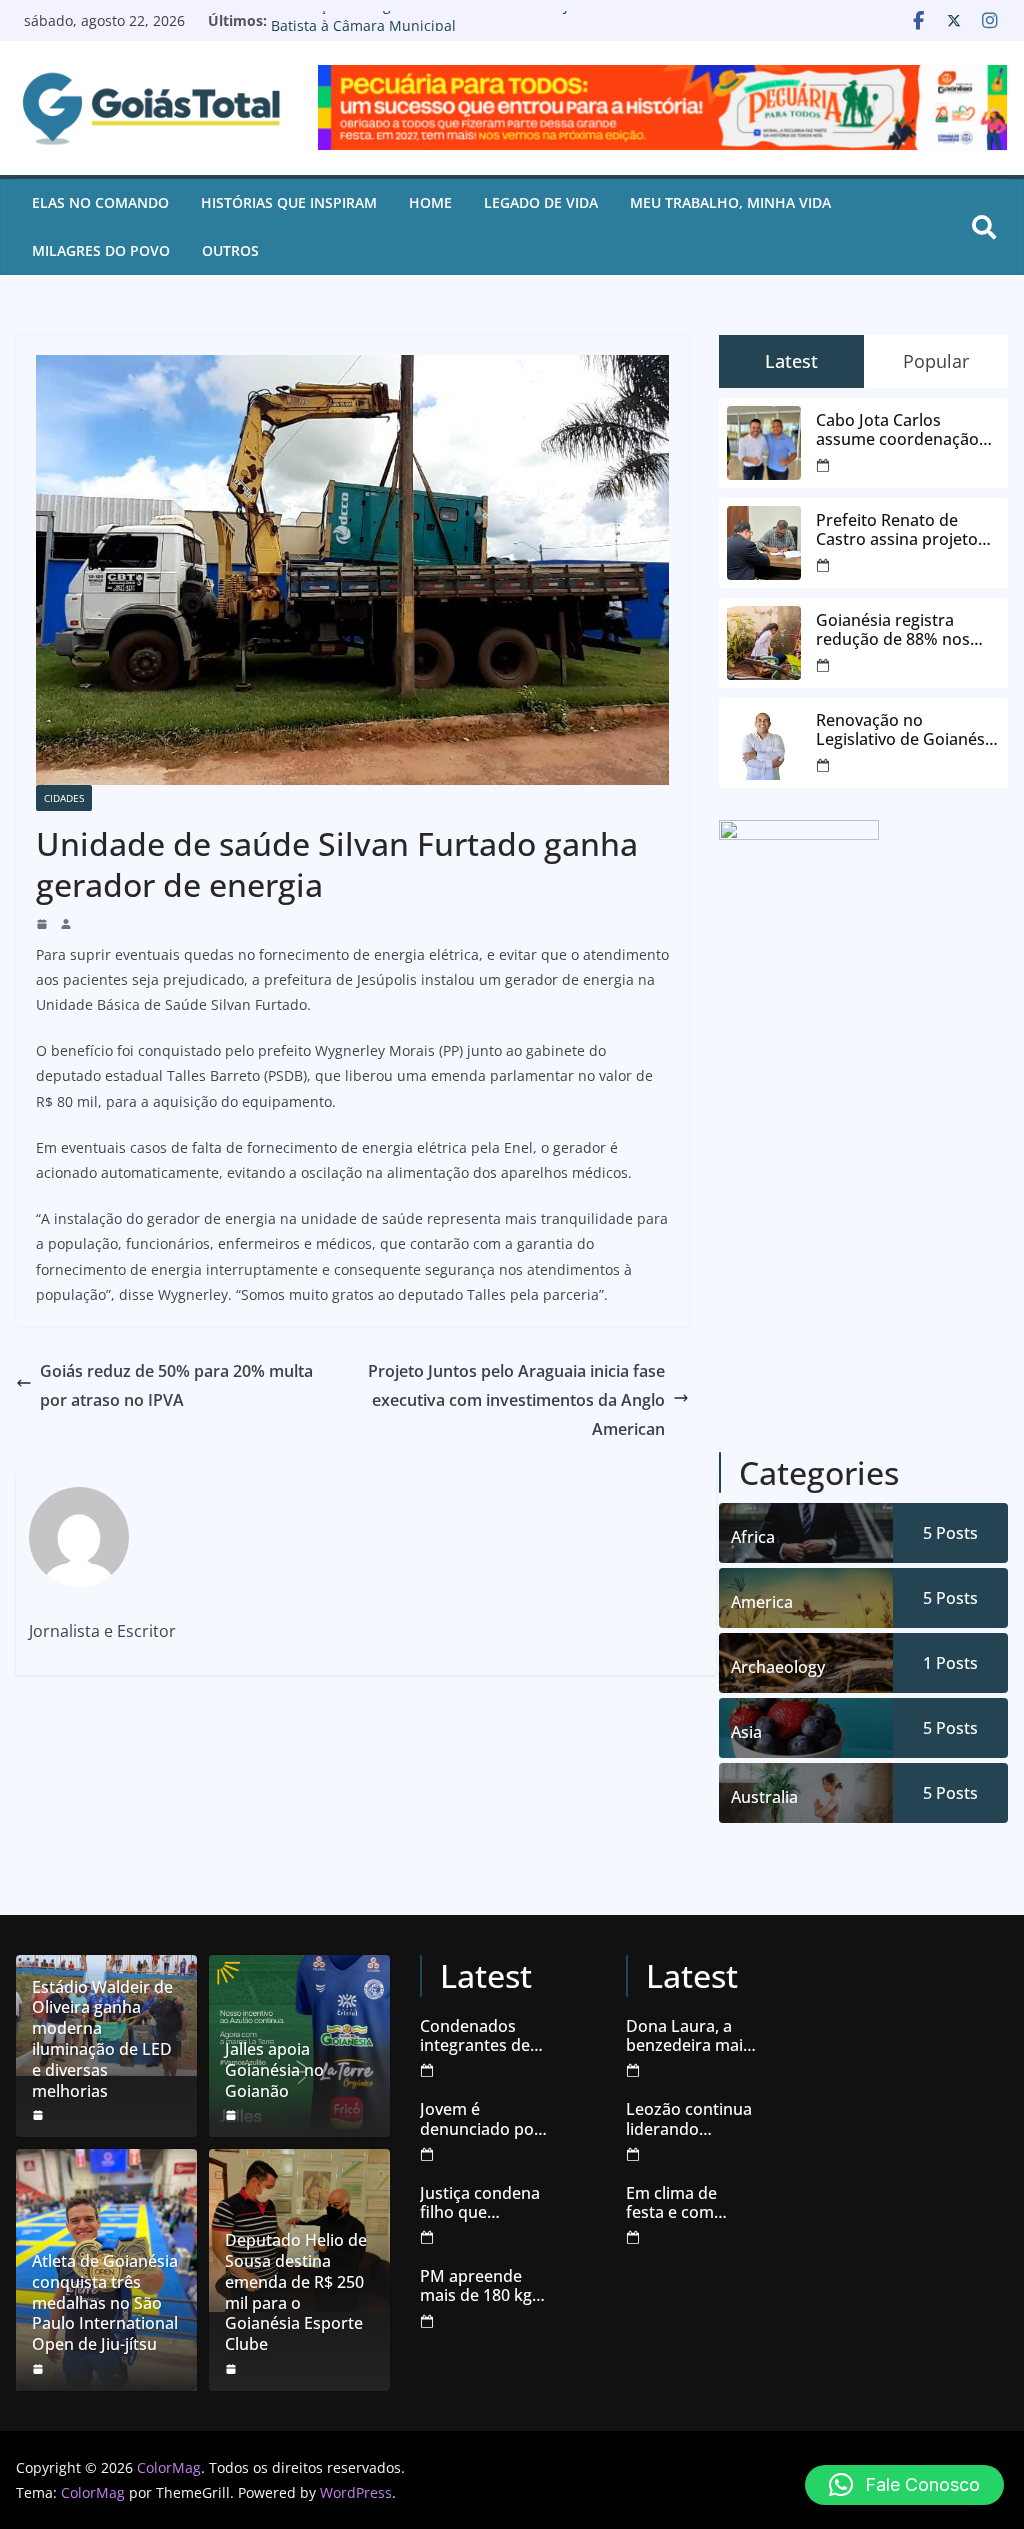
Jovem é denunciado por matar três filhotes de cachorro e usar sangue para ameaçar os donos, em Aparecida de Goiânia (480, 2119)
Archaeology (778, 1667)
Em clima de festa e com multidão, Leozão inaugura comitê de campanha (691, 2203)
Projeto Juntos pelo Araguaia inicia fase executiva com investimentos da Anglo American (516, 1400)
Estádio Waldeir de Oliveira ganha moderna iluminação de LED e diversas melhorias (102, 2039)
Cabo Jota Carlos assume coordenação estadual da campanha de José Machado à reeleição (902, 430)
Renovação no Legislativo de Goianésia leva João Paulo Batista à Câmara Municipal (452, 30)
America (762, 1602)
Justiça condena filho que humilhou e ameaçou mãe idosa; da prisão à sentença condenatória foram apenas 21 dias (484, 2203)
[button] (904, 2485)
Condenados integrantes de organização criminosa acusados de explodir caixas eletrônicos (477, 2036)
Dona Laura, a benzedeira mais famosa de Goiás (689, 2036)
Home (430, 202)
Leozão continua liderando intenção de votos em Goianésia (689, 2119)
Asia (746, 1732)
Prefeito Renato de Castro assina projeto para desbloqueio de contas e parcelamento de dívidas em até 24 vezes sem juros (903, 530)
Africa (753, 1537)
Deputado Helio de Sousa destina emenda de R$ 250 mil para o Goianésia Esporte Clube (296, 2292)
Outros (230, 250)
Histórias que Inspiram (289, 202)
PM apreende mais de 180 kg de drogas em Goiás (476, 2286)
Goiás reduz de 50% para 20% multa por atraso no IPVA (176, 1385)
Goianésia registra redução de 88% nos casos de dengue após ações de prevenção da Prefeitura (903, 630)
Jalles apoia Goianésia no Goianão (274, 2070)
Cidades (64, 798)
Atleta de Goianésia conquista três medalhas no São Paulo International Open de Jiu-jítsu (105, 2303)
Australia (764, 1797)
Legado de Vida (541, 202)
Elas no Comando (100, 202)
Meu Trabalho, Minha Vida (730, 202)
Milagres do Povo (101, 250)
